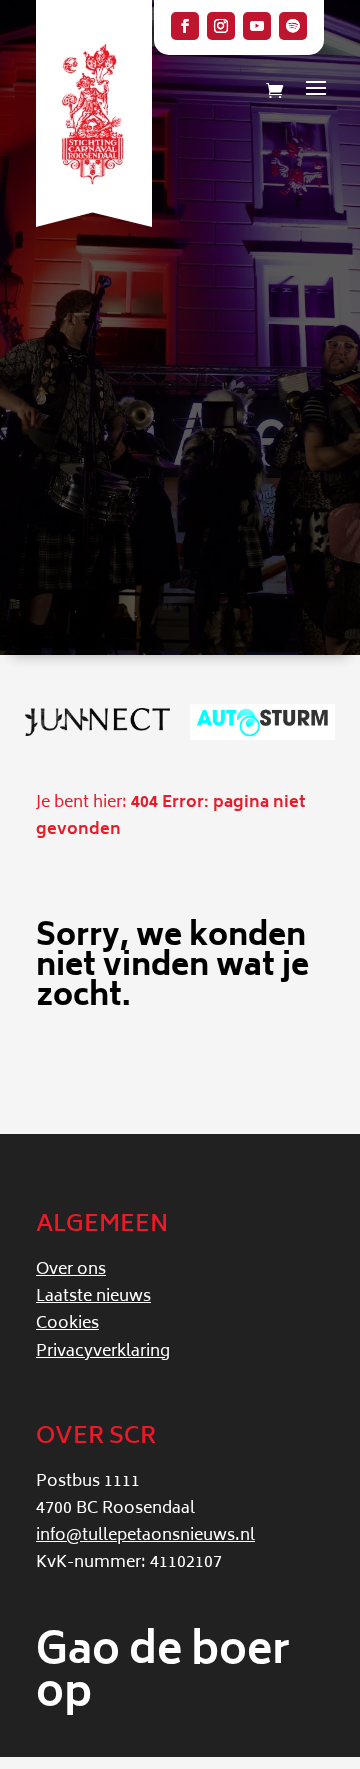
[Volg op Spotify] (293, 26)
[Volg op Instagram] (221, 26)
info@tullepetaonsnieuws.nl (145, 1536)
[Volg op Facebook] (185, 26)
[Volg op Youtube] (257, 26)
